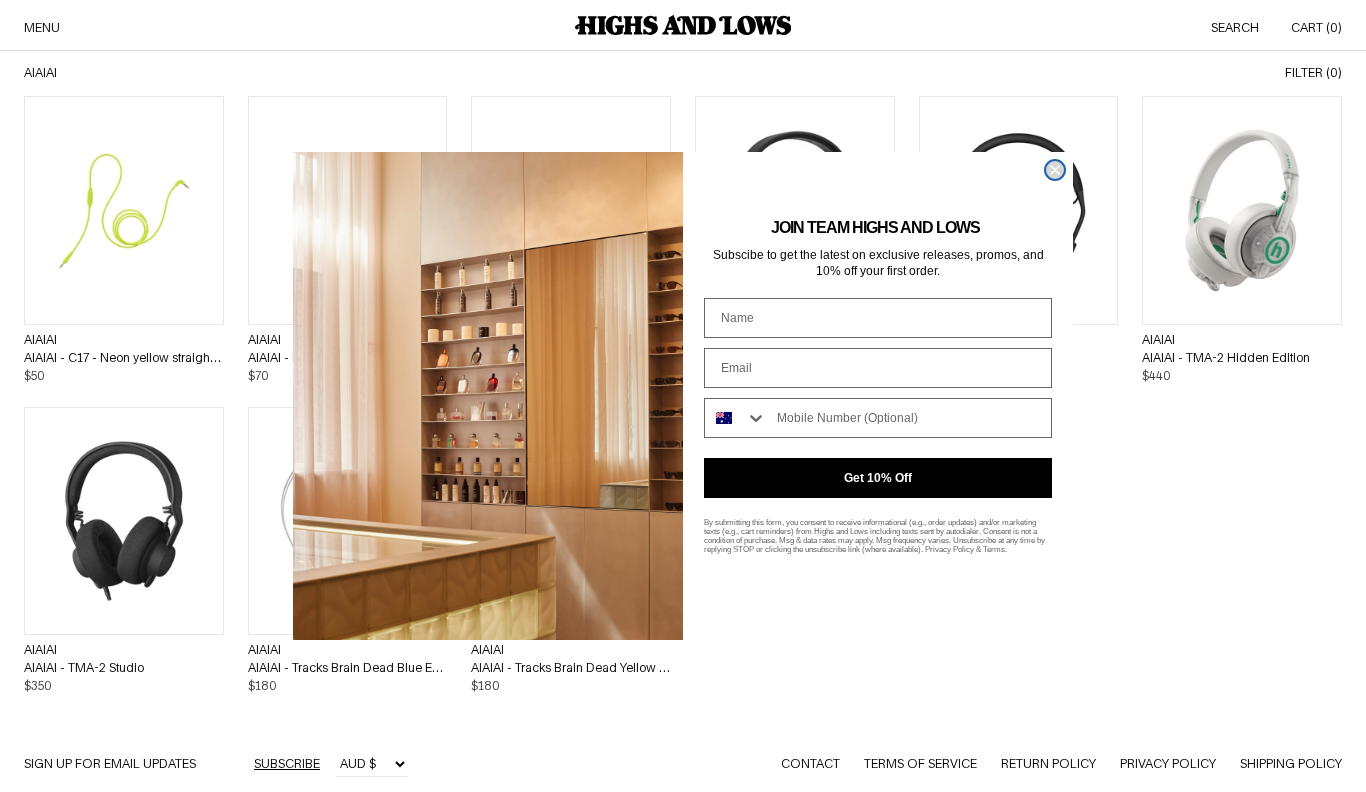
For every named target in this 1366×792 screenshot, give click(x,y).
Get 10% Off (878, 478)
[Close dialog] (1055, 170)
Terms (994, 549)
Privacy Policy (949, 549)
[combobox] (736, 418)
